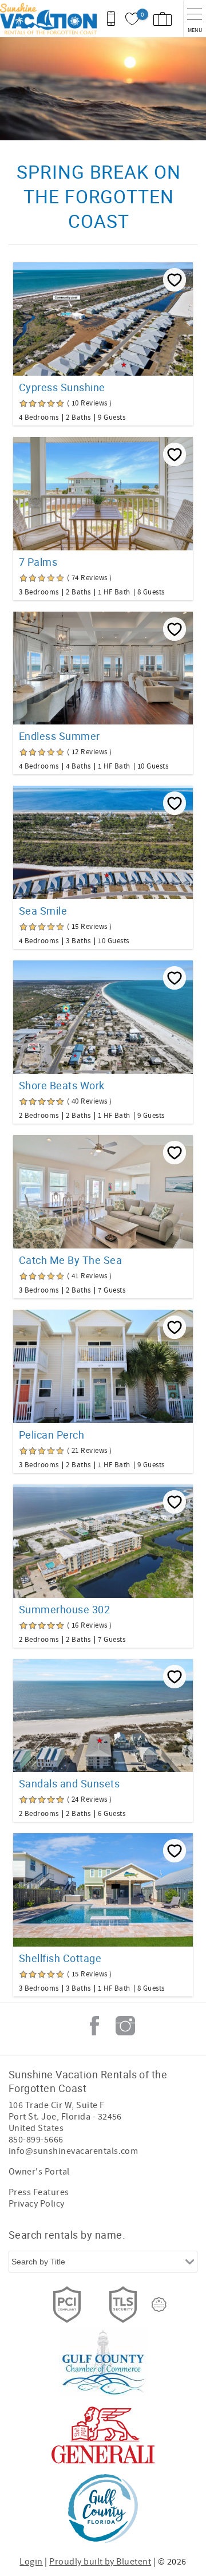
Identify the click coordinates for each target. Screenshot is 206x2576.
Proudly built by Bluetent (100, 2562)
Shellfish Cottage (60, 1958)
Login (31, 2562)
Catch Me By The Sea (70, 1260)
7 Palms (38, 562)
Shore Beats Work (62, 1085)
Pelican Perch (51, 1435)
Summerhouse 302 (64, 1609)
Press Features (39, 2192)
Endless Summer (60, 736)
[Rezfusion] (159, 2305)
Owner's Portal (39, 2172)
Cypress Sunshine (62, 387)
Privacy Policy (37, 2204)
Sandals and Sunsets (69, 1783)
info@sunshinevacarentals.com (73, 2151)
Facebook (94, 2026)
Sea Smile (43, 911)
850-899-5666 (36, 2140)
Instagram (125, 2026)
